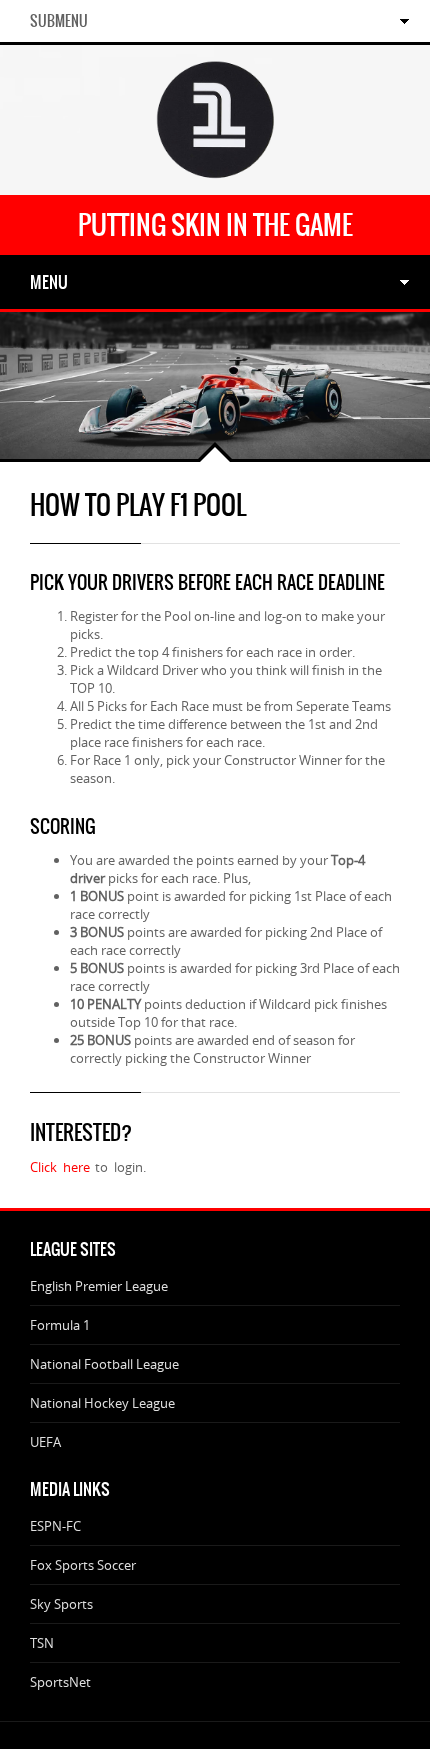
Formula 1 (60, 1325)
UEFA (45, 1442)
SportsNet (60, 1682)
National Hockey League (102, 1403)
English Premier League (99, 1286)
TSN (42, 1643)
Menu (49, 282)
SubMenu (59, 21)
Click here (62, 1167)
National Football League (104, 1364)
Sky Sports (61, 1604)
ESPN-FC (55, 1526)
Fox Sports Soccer (83, 1565)
